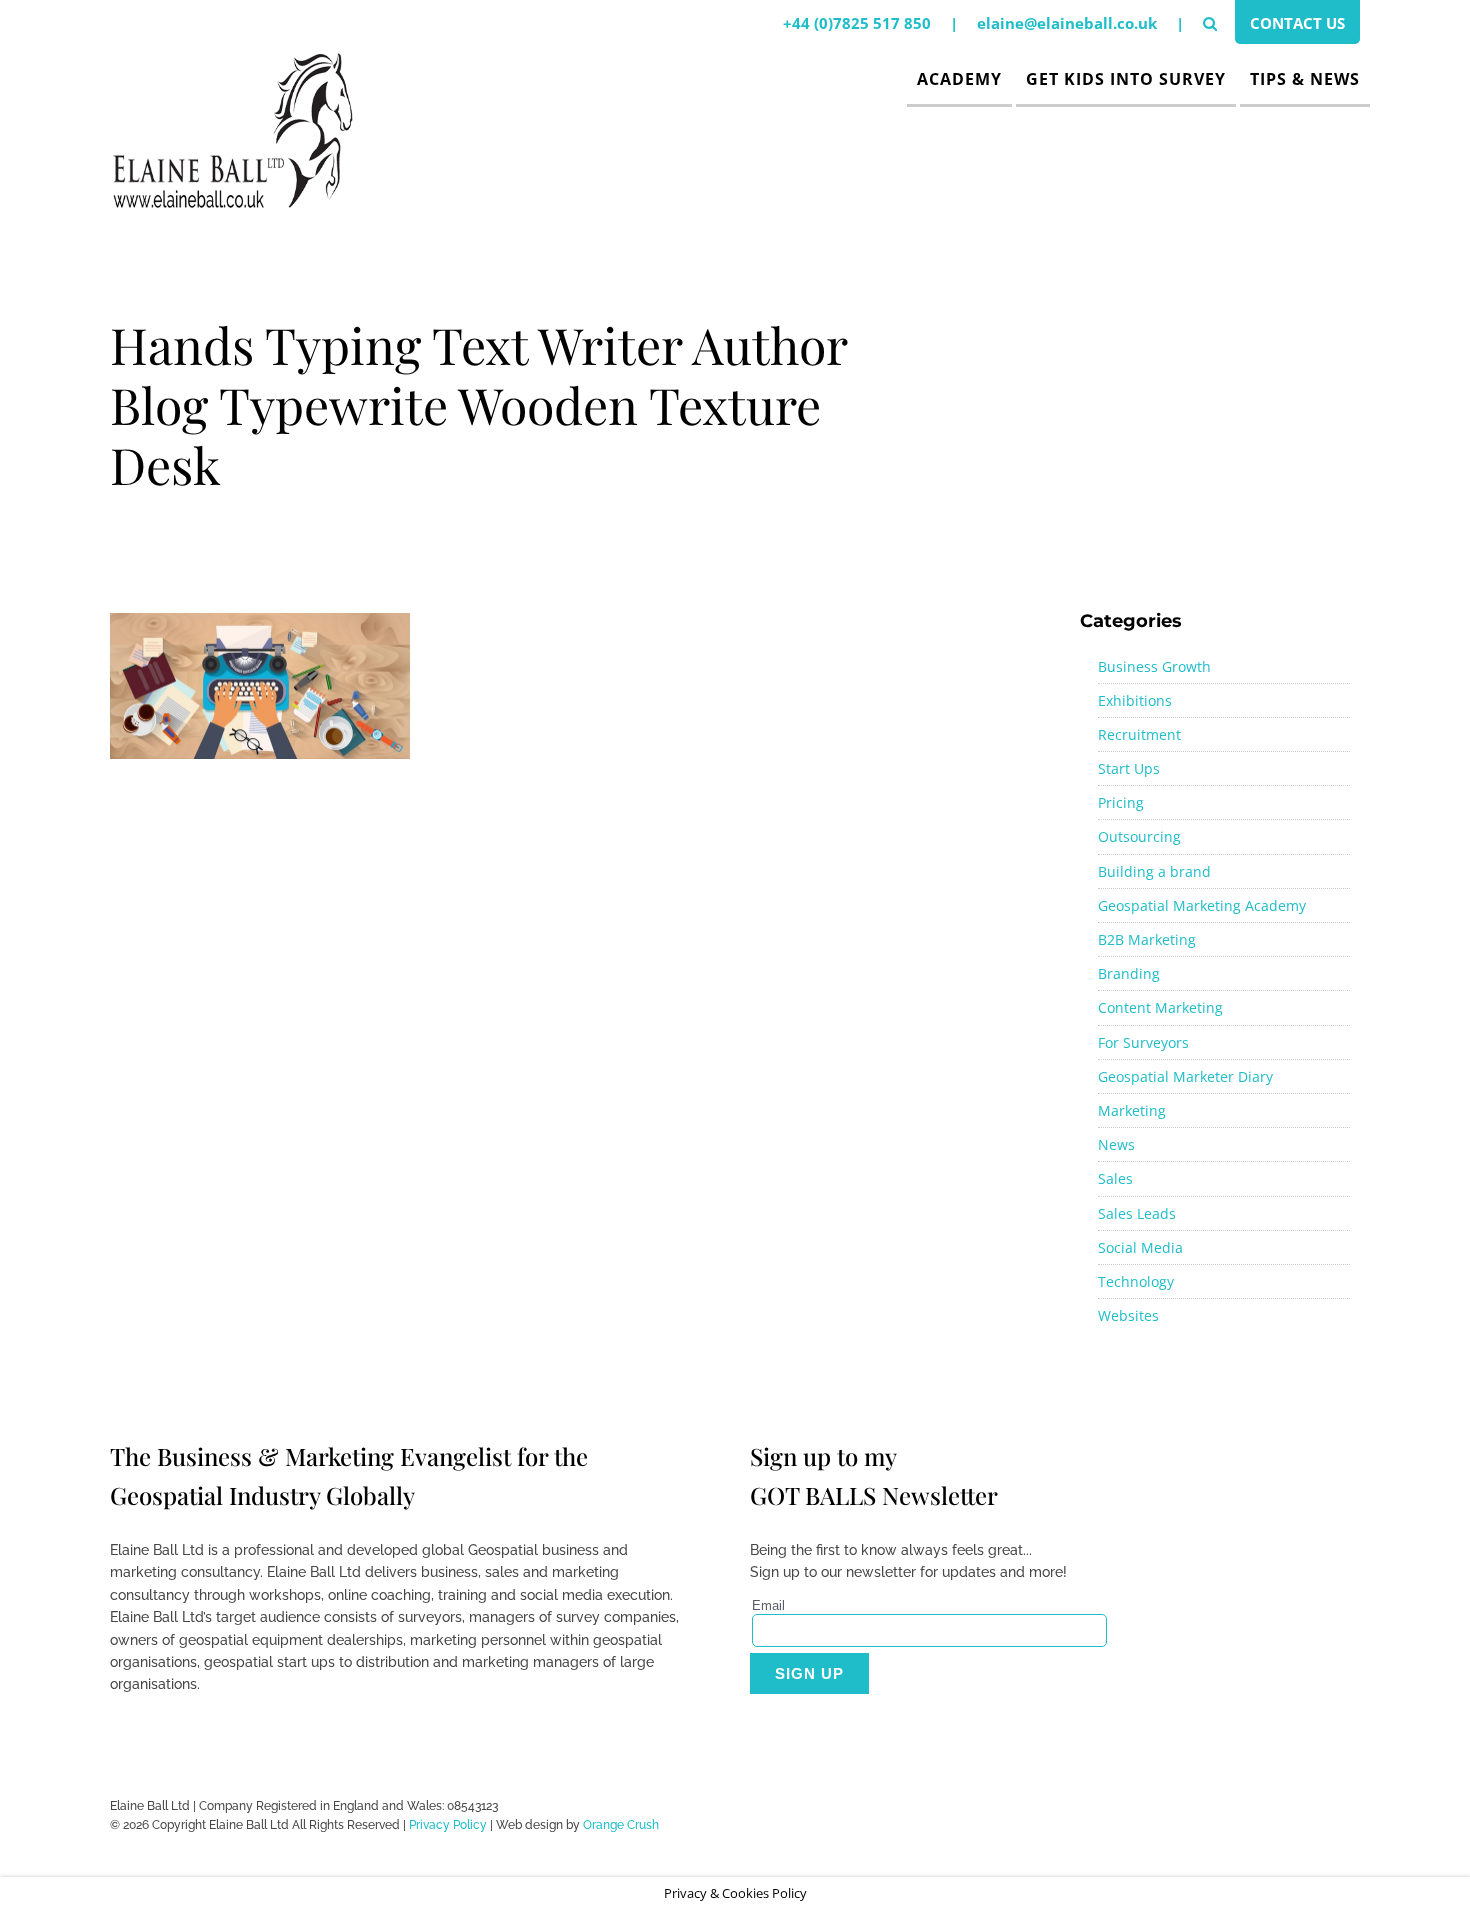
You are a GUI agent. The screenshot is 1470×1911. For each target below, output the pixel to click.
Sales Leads (1137, 1213)
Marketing (1132, 1110)
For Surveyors (1143, 1042)
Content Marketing (1160, 1007)
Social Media (1140, 1247)
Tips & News (1305, 79)
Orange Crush (621, 1825)
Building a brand (1154, 871)
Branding (1129, 973)
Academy (959, 79)
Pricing (1121, 802)
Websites (1128, 1315)
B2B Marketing (1147, 939)
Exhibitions (1135, 700)
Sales (1115, 1178)
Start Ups (1129, 768)
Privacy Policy (448, 1825)
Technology (1136, 1281)
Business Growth (1154, 666)
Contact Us (1297, 23)
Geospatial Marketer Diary (1185, 1076)
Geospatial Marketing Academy (1202, 905)
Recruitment (1139, 734)
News (1116, 1144)
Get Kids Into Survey (1126, 79)
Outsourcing (1139, 836)
